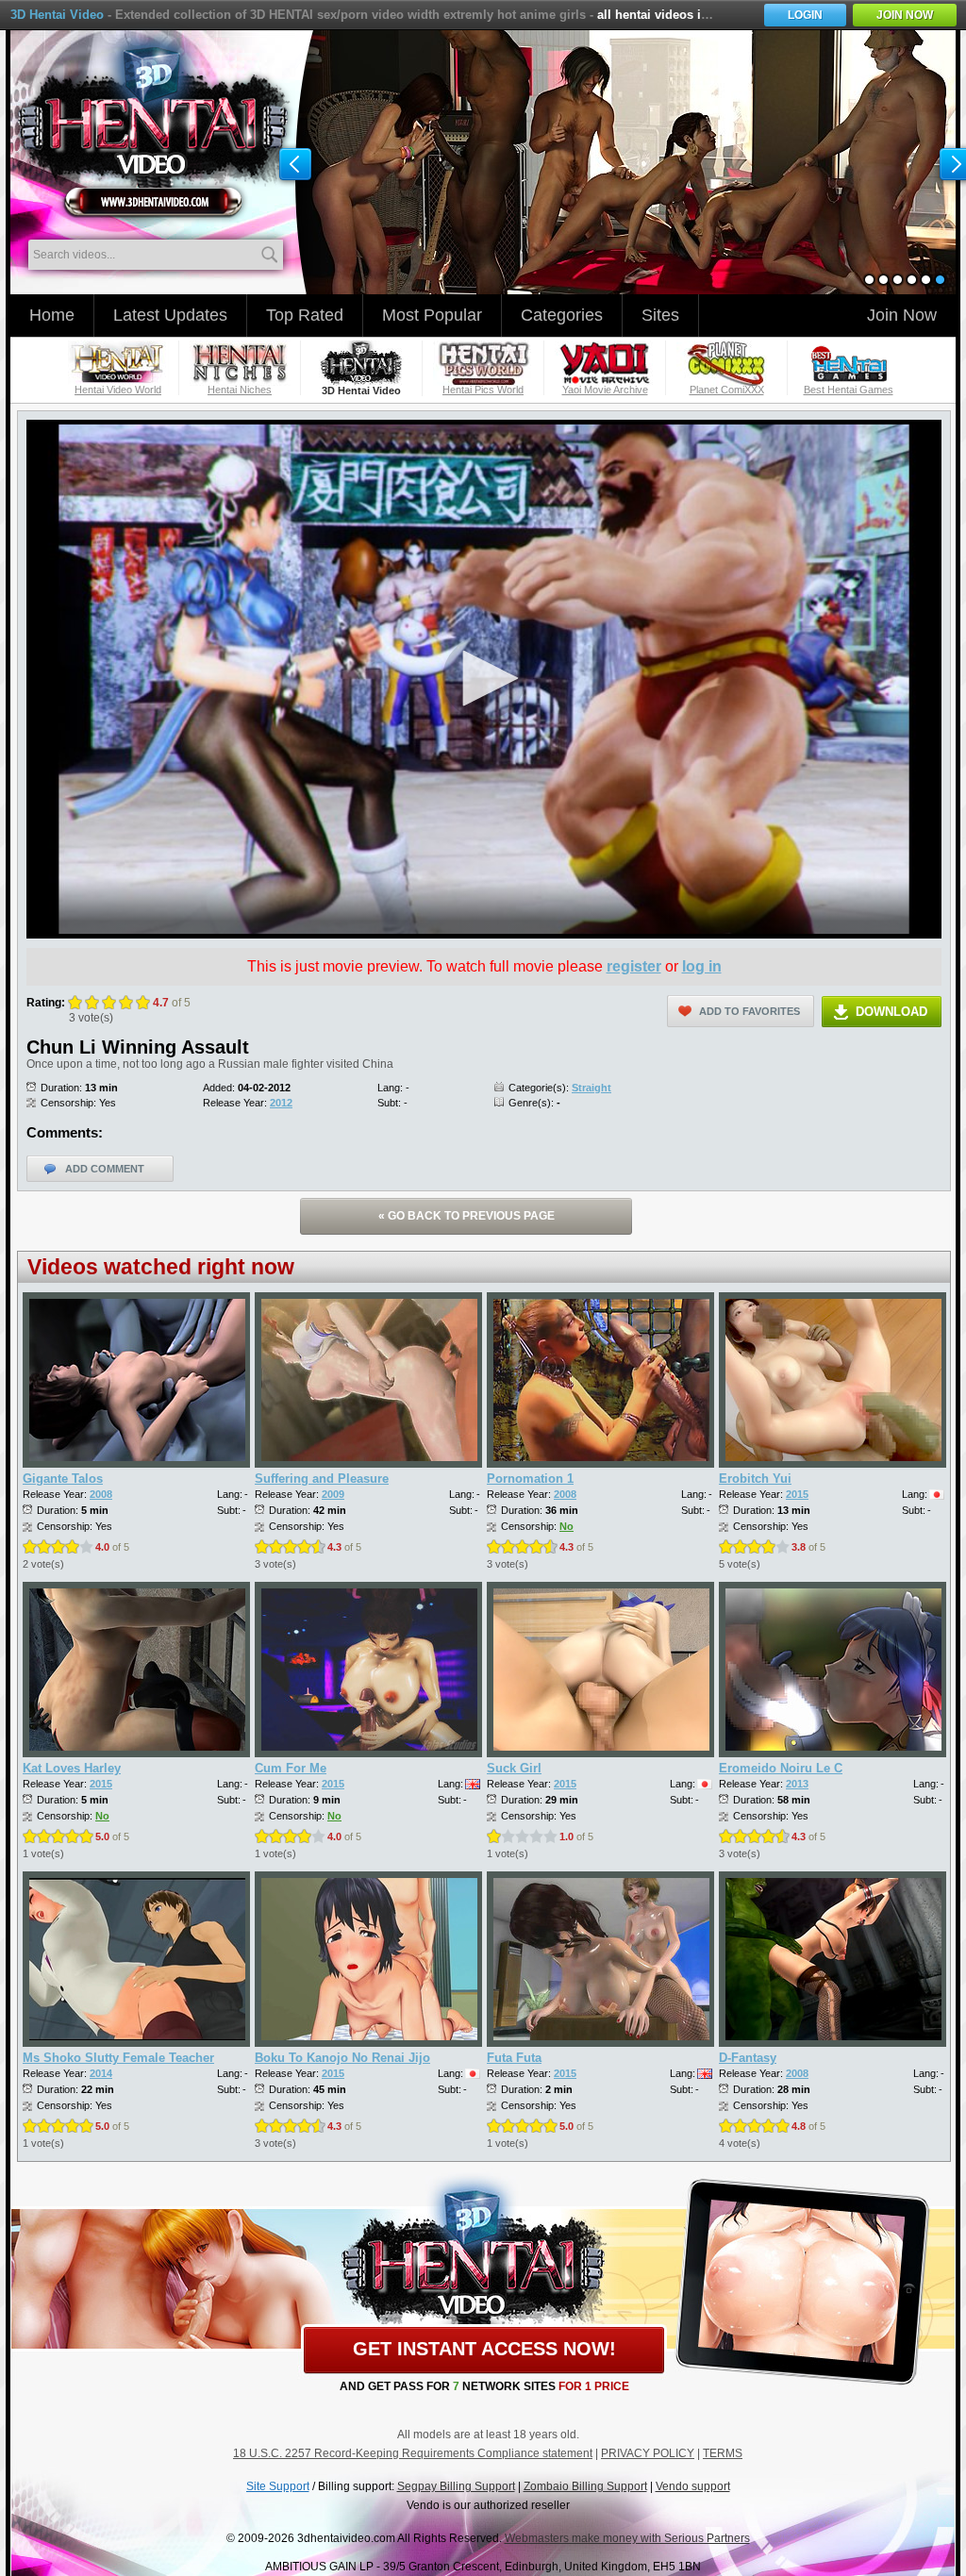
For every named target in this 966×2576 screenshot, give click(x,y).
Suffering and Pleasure (322, 1479)
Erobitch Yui (755, 1479)
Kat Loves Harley (72, 1768)
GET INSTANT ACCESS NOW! (484, 2349)
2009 (333, 1494)
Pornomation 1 (530, 1479)
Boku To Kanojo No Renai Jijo (342, 2058)
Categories (562, 315)
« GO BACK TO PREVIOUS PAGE (466, 1216)
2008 (101, 1494)
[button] (484, 678)
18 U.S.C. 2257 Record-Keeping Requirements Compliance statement (413, 2453)
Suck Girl (514, 1768)
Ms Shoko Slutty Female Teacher (118, 2058)
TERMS (723, 2453)
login (805, 15)
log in (702, 966)
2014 (101, 2073)
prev (295, 165)
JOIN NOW (905, 15)
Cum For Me (291, 1768)
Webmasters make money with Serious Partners (627, 2538)
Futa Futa (514, 2058)
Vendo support (693, 2486)
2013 (797, 1784)
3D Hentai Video (57, 15)
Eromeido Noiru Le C (781, 1768)
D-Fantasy (748, 2058)
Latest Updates (170, 315)
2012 (281, 1103)
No (566, 1526)
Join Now (902, 315)
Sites (660, 315)
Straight (591, 1088)
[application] (484, 679)
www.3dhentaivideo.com (153, 123)
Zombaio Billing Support (585, 2486)
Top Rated (305, 315)
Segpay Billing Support (456, 2486)
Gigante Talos (63, 1479)
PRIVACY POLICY (648, 2453)
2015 (797, 1494)
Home (52, 315)
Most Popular (432, 315)
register (634, 966)
